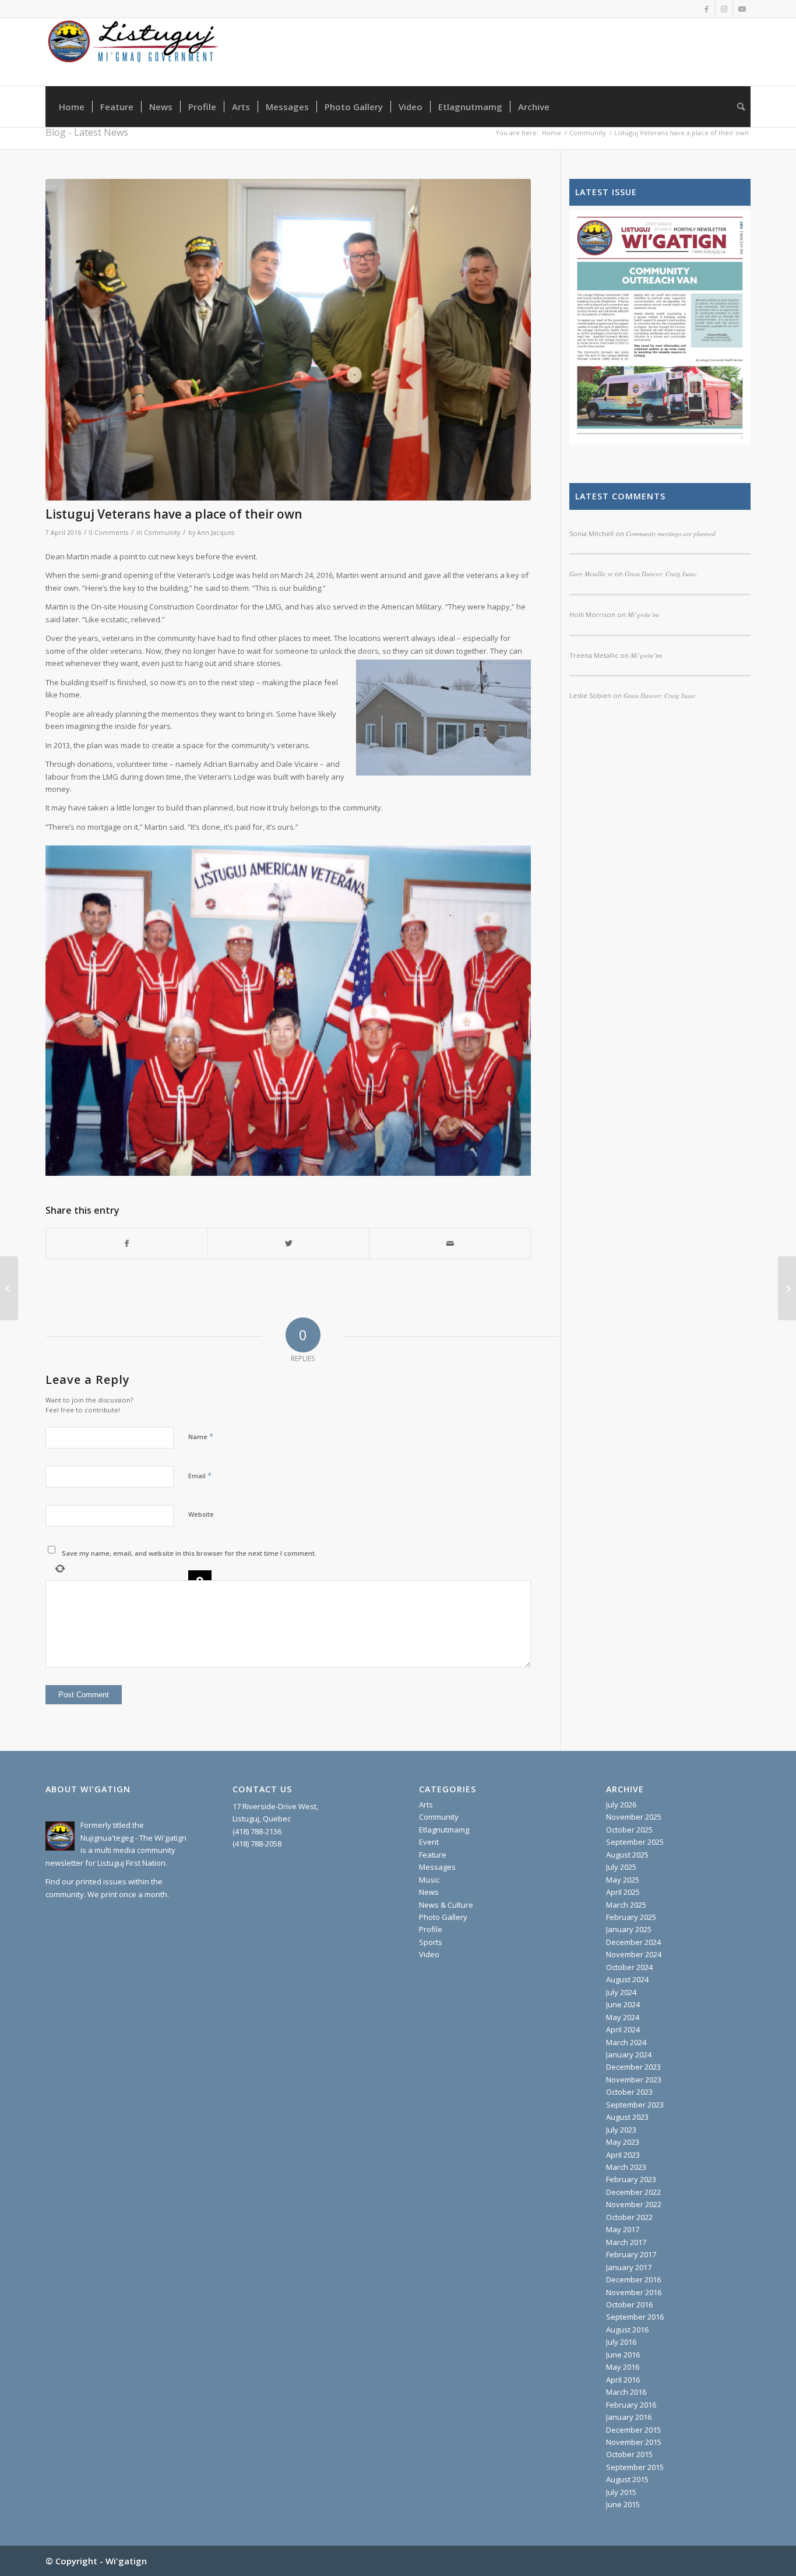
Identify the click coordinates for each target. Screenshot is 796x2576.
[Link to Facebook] (707, 9)
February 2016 (631, 2405)
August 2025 (627, 1855)
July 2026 (621, 1805)
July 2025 (621, 1867)
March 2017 (626, 2242)
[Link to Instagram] (724, 9)
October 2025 (629, 1830)
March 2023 (626, 2167)
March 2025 (626, 1905)
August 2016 (627, 2330)
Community (162, 533)
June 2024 (623, 2004)
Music (429, 1880)
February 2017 (631, 2254)
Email (200, 1475)
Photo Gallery (443, 1917)
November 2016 (634, 2292)
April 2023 (623, 2155)
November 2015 (634, 2442)
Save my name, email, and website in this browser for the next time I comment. (189, 1553)
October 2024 (629, 1967)
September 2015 (635, 2467)
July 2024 (621, 1992)
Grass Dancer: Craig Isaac (660, 695)
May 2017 (623, 2229)
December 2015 (633, 2430)
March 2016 (626, 2392)
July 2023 (621, 2130)
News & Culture (446, 1905)
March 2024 (626, 2042)
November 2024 (634, 1954)
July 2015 (621, 2492)
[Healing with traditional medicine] (787, 1288)
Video (429, 1954)
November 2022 (634, 2204)
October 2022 (629, 2217)
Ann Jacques (216, 533)
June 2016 (623, 2355)
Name (201, 1436)
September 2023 (635, 2105)
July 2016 (621, 2342)
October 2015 (629, 2454)
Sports (431, 1942)
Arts (426, 1805)
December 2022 (633, 2192)
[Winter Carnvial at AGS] (9, 1288)
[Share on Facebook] (127, 1243)
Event (429, 1842)
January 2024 (629, 2055)
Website (201, 1514)
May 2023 (623, 2142)
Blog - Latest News (87, 132)
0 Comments (109, 533)
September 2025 (635, 1842)
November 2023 (634, 2080)
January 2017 (629, 2267)
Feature (433, 1855)
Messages (437, 1867)
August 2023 (627, 2117)
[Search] (737, 107)
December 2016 (633, 2279)
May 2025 (623, 1880)
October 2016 (629, 2304)
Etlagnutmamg (444, 1830)
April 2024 (623, 2029)
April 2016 (623, 2380)
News (429, 1892)
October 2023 (629, 2092)
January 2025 (629, 1929)
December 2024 (633, 1942)
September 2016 (635, 2317)
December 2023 (633, 2067)
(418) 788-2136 (257, 1831)
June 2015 (623, 2504)
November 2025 (634, 1817)
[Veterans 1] (288, 340)
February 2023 (631, 2179)
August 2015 (627, 2479)
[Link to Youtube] (742, 9)
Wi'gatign (126, 2561)
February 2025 (631, 1917)
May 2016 (623, 2367)
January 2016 (629, 2417)
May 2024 (623, 2017)
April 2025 (623, 1892)
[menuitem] (72, 107)
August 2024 (627, 1979)
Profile (431, 1929)
